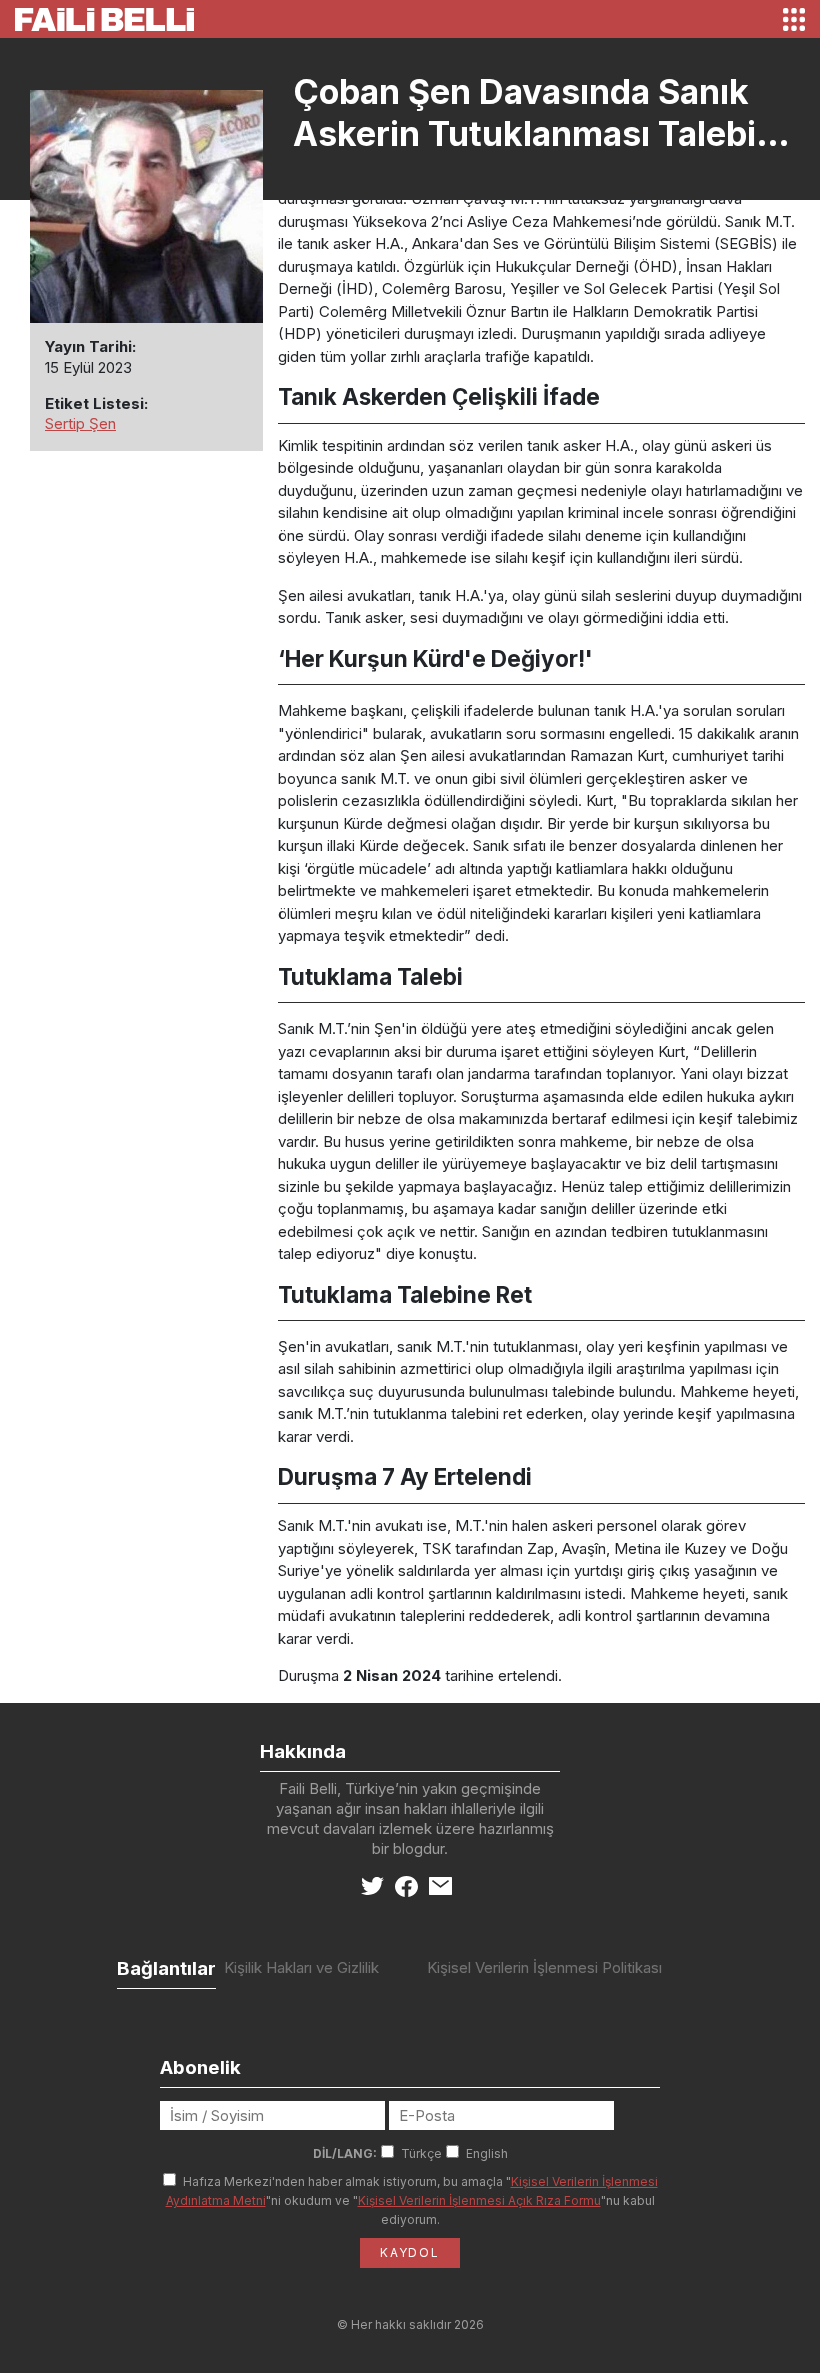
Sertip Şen (80, 423)
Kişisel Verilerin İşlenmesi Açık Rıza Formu (479, 2200)
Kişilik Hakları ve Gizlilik (301, 1967)
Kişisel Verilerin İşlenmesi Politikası (544, 1967)
